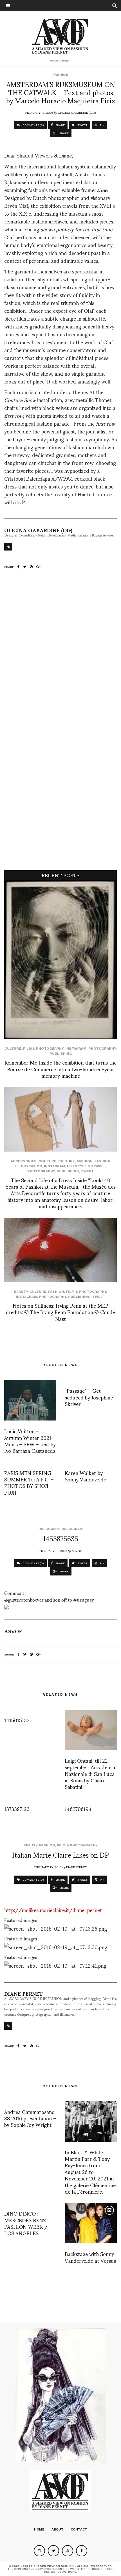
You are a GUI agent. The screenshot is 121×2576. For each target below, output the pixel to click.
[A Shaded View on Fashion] (61, 36)
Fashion (60, 75)
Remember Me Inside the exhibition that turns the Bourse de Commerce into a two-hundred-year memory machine (60, 1069)
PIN (102, 125)
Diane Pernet (77, 1867)
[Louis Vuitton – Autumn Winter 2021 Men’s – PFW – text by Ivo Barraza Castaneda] (30, 1400)
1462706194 (78, 1809)
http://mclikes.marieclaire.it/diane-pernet (53, 1910)
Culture (13, 1049)
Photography (102, 1049)
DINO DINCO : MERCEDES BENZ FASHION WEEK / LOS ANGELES (26, 2223)
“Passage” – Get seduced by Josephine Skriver (89, 1397)
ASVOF (77, 1550)
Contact (79, 2529)
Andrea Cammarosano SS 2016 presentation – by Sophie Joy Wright (30, 2118)
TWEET (82, 125)
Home (39, 2529)
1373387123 (17, 1809)
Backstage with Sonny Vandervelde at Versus (90, 2257)
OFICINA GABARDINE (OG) (77, 112)
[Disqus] (60, 654)
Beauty (21, 1292)
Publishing (61, 1054)
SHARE (60, 125)
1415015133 (17, 1720)
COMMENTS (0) (33, 125)
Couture (47, 1161)
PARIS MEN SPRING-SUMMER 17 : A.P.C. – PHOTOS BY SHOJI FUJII (29, 1482)
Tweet (87, 1171)
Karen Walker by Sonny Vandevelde (85, 1476)
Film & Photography (43, 1049)
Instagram (76, 1049)
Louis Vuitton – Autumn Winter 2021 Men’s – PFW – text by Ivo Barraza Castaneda (30, 1441)
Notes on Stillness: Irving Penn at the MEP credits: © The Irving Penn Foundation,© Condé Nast (60, 1312)
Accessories (24, 1161)
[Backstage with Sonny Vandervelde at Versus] (91, 2223)
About (58, 2529)
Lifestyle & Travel (86, 1166)
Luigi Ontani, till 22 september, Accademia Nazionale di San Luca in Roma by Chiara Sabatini (90, 1774)
